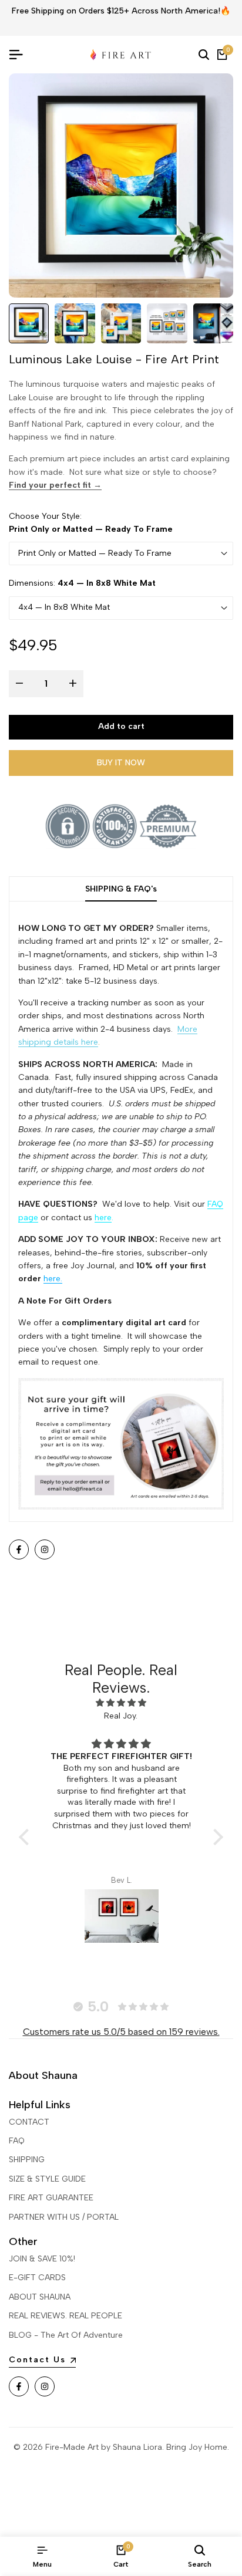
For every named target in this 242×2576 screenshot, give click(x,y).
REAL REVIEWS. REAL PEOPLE (65, 2316)
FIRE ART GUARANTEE (51, 2198)
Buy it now (121, 763)
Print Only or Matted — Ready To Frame (95, 553)
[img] (121, 1703)
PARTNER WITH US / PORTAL (64, 2217)
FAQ (17, 2141)
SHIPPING (27, 2160)
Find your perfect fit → (55, 485)
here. (53, 1279)
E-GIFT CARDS (37, 2278)
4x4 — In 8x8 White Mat (64, 607)
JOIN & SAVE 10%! (42, 2259)
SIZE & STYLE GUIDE (47, 2179)
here (103, 1218)
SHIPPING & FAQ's (121, 889)
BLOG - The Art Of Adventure (66, 2335)
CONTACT (29, 2122)
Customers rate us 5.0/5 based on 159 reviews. (121, 2032)
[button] (27, 1836)
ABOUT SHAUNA (40, 2297)
